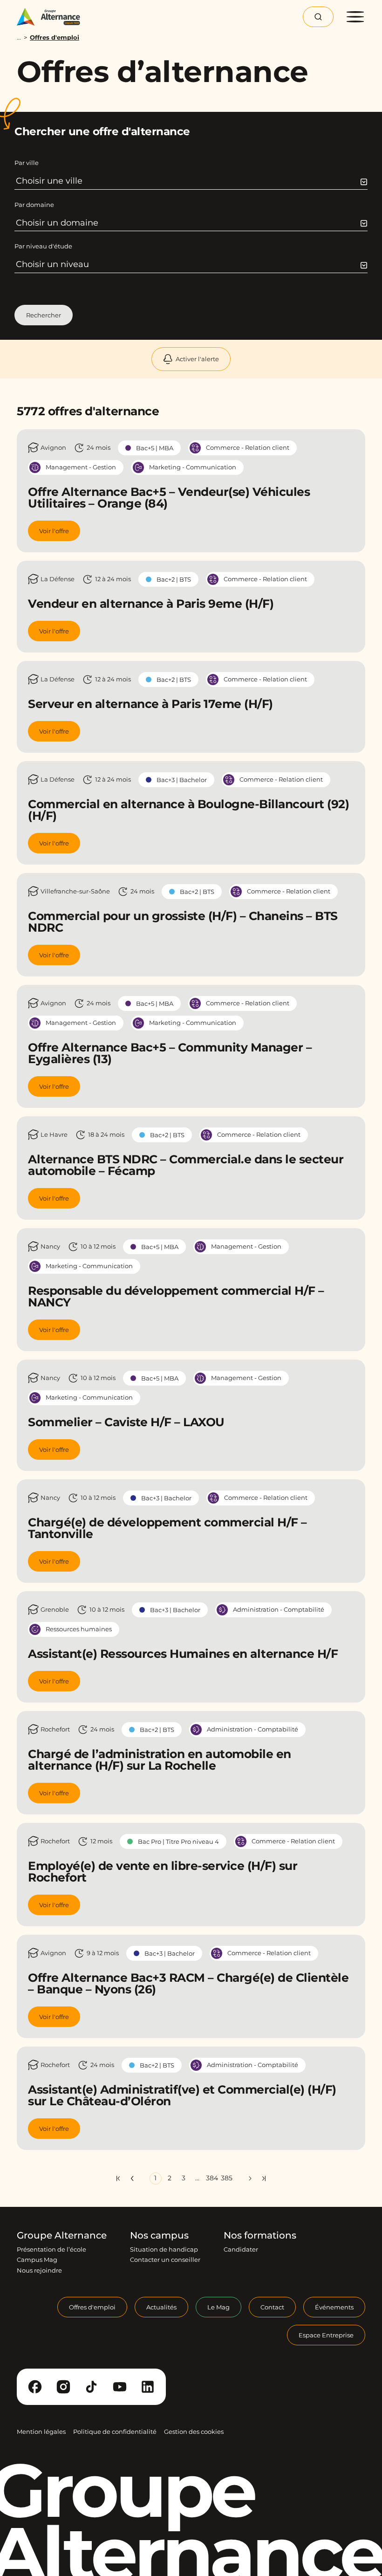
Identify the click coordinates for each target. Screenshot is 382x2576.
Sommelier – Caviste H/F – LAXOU (126, 1422)
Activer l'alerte (197, 359)
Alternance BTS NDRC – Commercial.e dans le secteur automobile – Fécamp (186, 1165)
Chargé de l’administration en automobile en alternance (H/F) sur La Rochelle (160, 1760)
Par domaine (34, 205)
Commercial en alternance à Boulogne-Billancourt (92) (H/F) (188, 810)
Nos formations (260, 2235)
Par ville (27, 163)
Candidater (241, 2249)
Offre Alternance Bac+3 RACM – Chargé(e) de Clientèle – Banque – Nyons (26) (188, 1983)
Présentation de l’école (51, 2249)
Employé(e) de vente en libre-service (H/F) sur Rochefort (163, 1872)
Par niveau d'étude (43, 246)
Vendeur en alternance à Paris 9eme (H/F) (151, 604)
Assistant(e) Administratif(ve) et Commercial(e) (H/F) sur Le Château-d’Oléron (182, 2095)
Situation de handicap (164, 2249)
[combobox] (191, 181)
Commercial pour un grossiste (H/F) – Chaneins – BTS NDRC (183, 922)
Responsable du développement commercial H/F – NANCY (176, 1296)
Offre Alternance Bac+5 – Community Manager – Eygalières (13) (170, 1053)
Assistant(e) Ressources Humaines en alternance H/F (183, 1654)
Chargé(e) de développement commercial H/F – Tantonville (167, 1528)
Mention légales (41, 2432)
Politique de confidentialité (115, 2432)
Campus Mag (37, 2260)
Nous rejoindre (39, 2270)
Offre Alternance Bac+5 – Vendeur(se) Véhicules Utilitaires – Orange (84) (169, 498)
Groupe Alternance (62, 2235)
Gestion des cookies (194, 2432)
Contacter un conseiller (165, 2260)
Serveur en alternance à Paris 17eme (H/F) (150, 704)
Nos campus (159, 2235)
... (19, 38)
